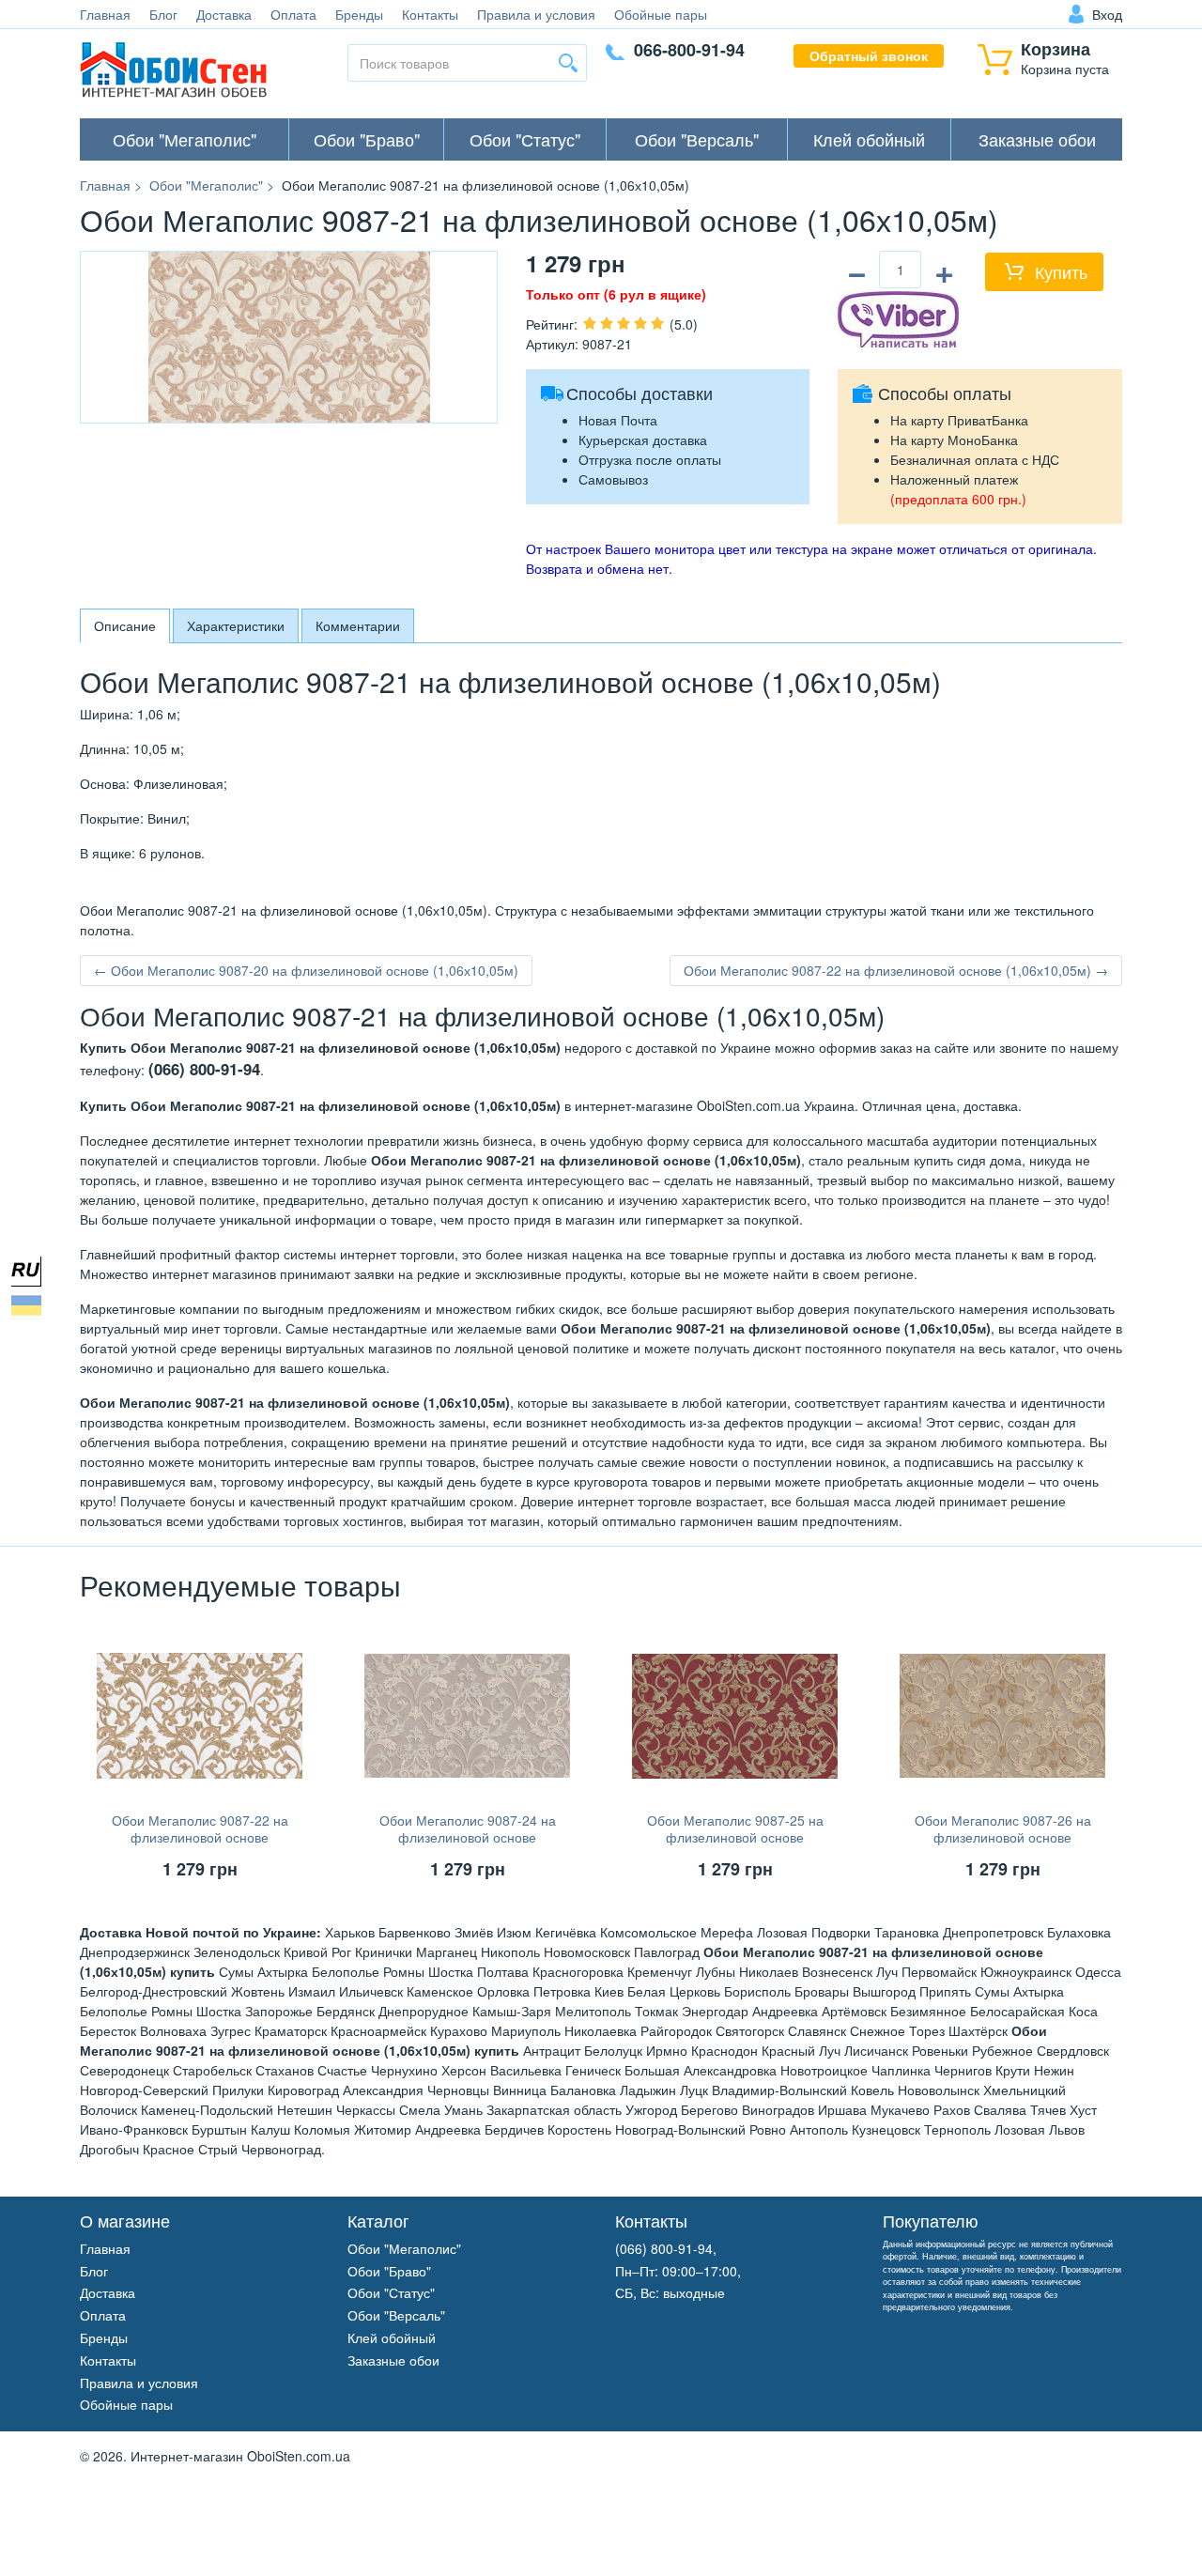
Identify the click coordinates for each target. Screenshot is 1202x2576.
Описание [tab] (125, 625)
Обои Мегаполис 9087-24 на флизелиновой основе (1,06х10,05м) (468, 1837)
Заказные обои (1037, 139)
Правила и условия (536, 14)
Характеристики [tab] (236, 625)
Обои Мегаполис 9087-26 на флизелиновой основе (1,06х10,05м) (1003, 1837)
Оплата (293, 14)
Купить (1061, 271)
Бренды (359, 14)
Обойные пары (661, 14)
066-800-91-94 (689, 50)
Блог (163, 14)
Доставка (224, 14)
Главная (105, 14)
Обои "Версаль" (697, 139)
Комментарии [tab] (358, 625)
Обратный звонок (869, 55)
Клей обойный (869, 139)
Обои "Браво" (367, 139)
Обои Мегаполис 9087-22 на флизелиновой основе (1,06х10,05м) (200, 1837)
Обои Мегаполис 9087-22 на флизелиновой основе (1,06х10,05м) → (896, 970)
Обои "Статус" (525, 139)
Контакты (430, 14)
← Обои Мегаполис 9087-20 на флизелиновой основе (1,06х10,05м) (306, 970)
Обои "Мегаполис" (185, 139)
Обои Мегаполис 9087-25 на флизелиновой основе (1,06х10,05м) (735, 1837)
